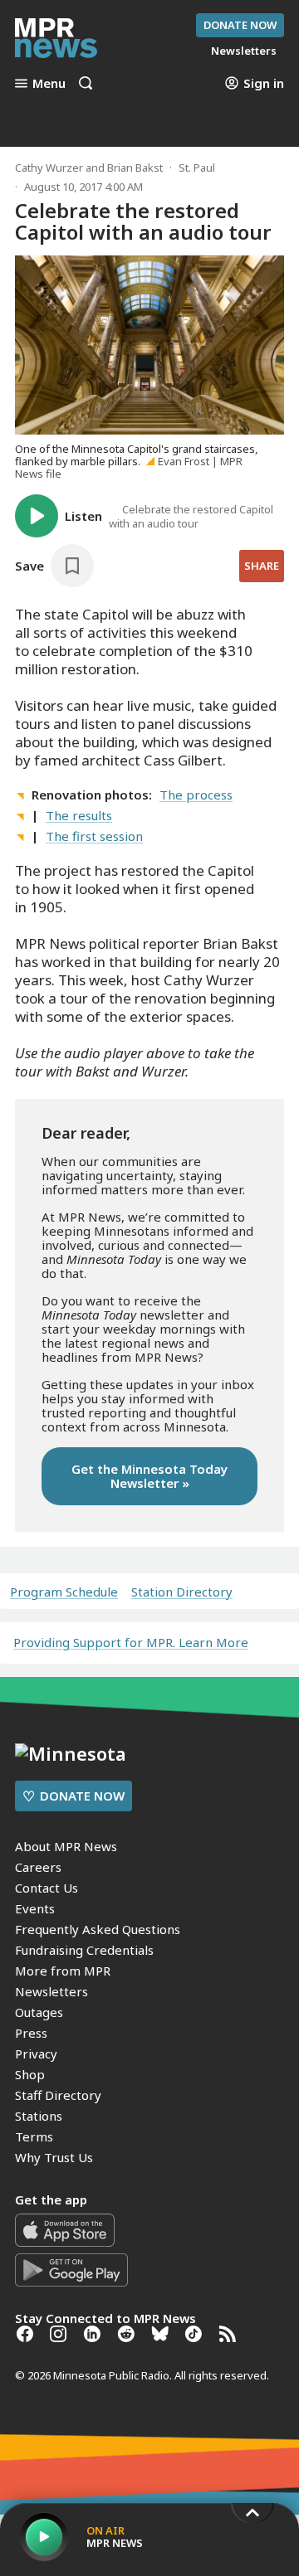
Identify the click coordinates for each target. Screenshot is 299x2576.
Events (35, 1908)
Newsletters (51, 1991)
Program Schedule (64, 1592)
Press (31, 2033)
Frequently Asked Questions (98, 1929)
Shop (30, 2074)
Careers (38, 1867)
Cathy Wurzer (49, 168)
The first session (94, 836)
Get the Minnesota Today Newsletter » (149, 1476)
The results (79, 815)
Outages (39, 2012)
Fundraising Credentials (84, 1950)
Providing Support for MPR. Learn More (131, 1642)
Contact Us (47, 1888)
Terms (34, 2136)
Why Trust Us (54, 2157)
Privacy (36, 2054)
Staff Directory (58, 2095)
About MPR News (66, 1846)
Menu (49, 83)
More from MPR (63, 1971)
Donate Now (240, 25)
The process (196, 795)
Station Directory (182, 1592)
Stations (39, 2116)
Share (262, 566)
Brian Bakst (135, 168)
